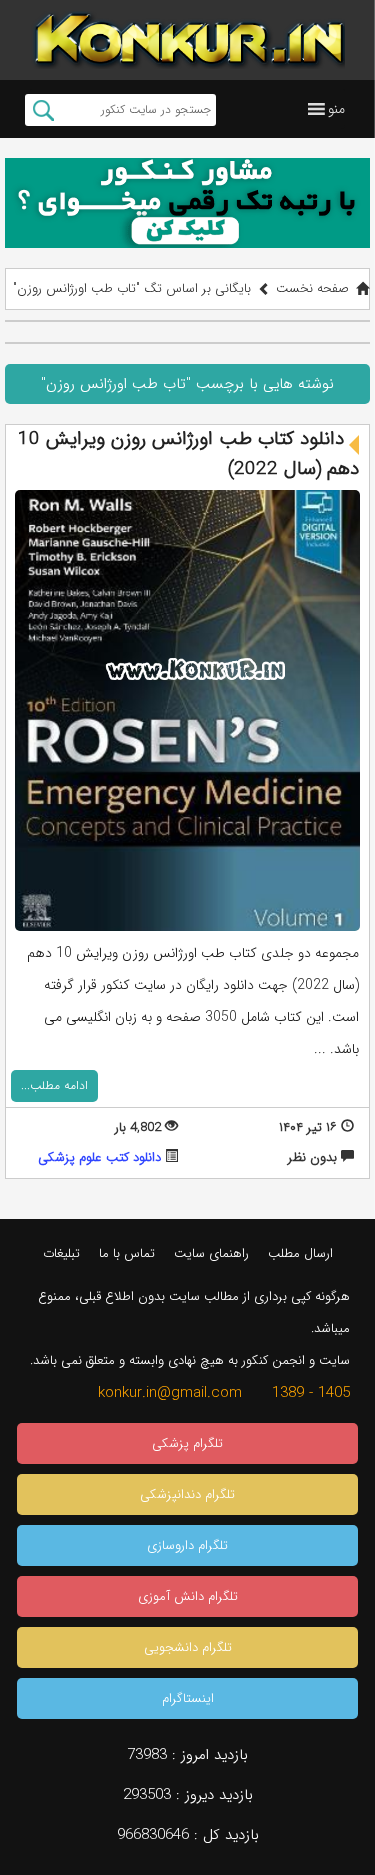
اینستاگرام (188, 1698)
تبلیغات (61, 1253)
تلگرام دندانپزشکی (187, 1494)
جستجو (43, 110)
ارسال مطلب (300, 1253)
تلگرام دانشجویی (188, 1647)
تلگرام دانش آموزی (188, 1596)
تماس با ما (127, 1253)
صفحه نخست (312, 288)
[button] (336, 109)
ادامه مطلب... (54, 1085)
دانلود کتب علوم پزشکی (99, 1157)
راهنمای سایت (211, 1253)
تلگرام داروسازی (187, 1545)
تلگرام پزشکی (187, 1443)
